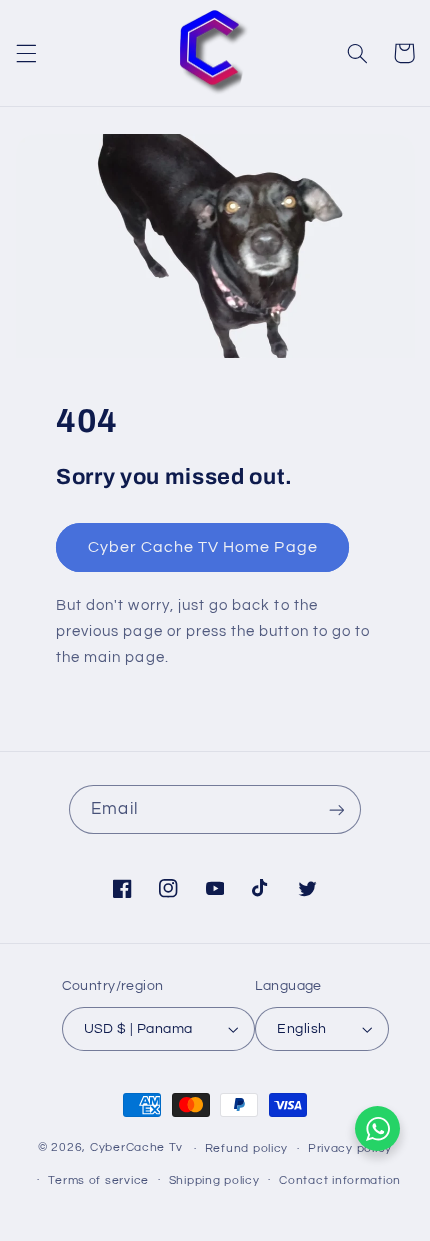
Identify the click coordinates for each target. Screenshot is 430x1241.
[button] (26, 53)
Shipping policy (214, 1180)
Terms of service (98, 1180)
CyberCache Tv (136, 1148)
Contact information (340, 1180)
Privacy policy (350, 1148)
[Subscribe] (336, 809)
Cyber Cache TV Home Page (202, 548)
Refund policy (247, 1148)
